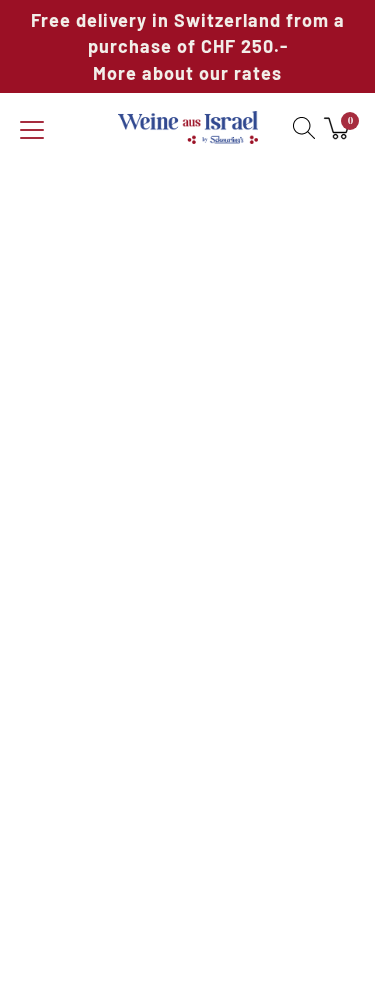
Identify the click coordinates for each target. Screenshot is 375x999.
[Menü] (32, 131)
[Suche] (299, 128)
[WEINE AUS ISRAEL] (188, 128)
